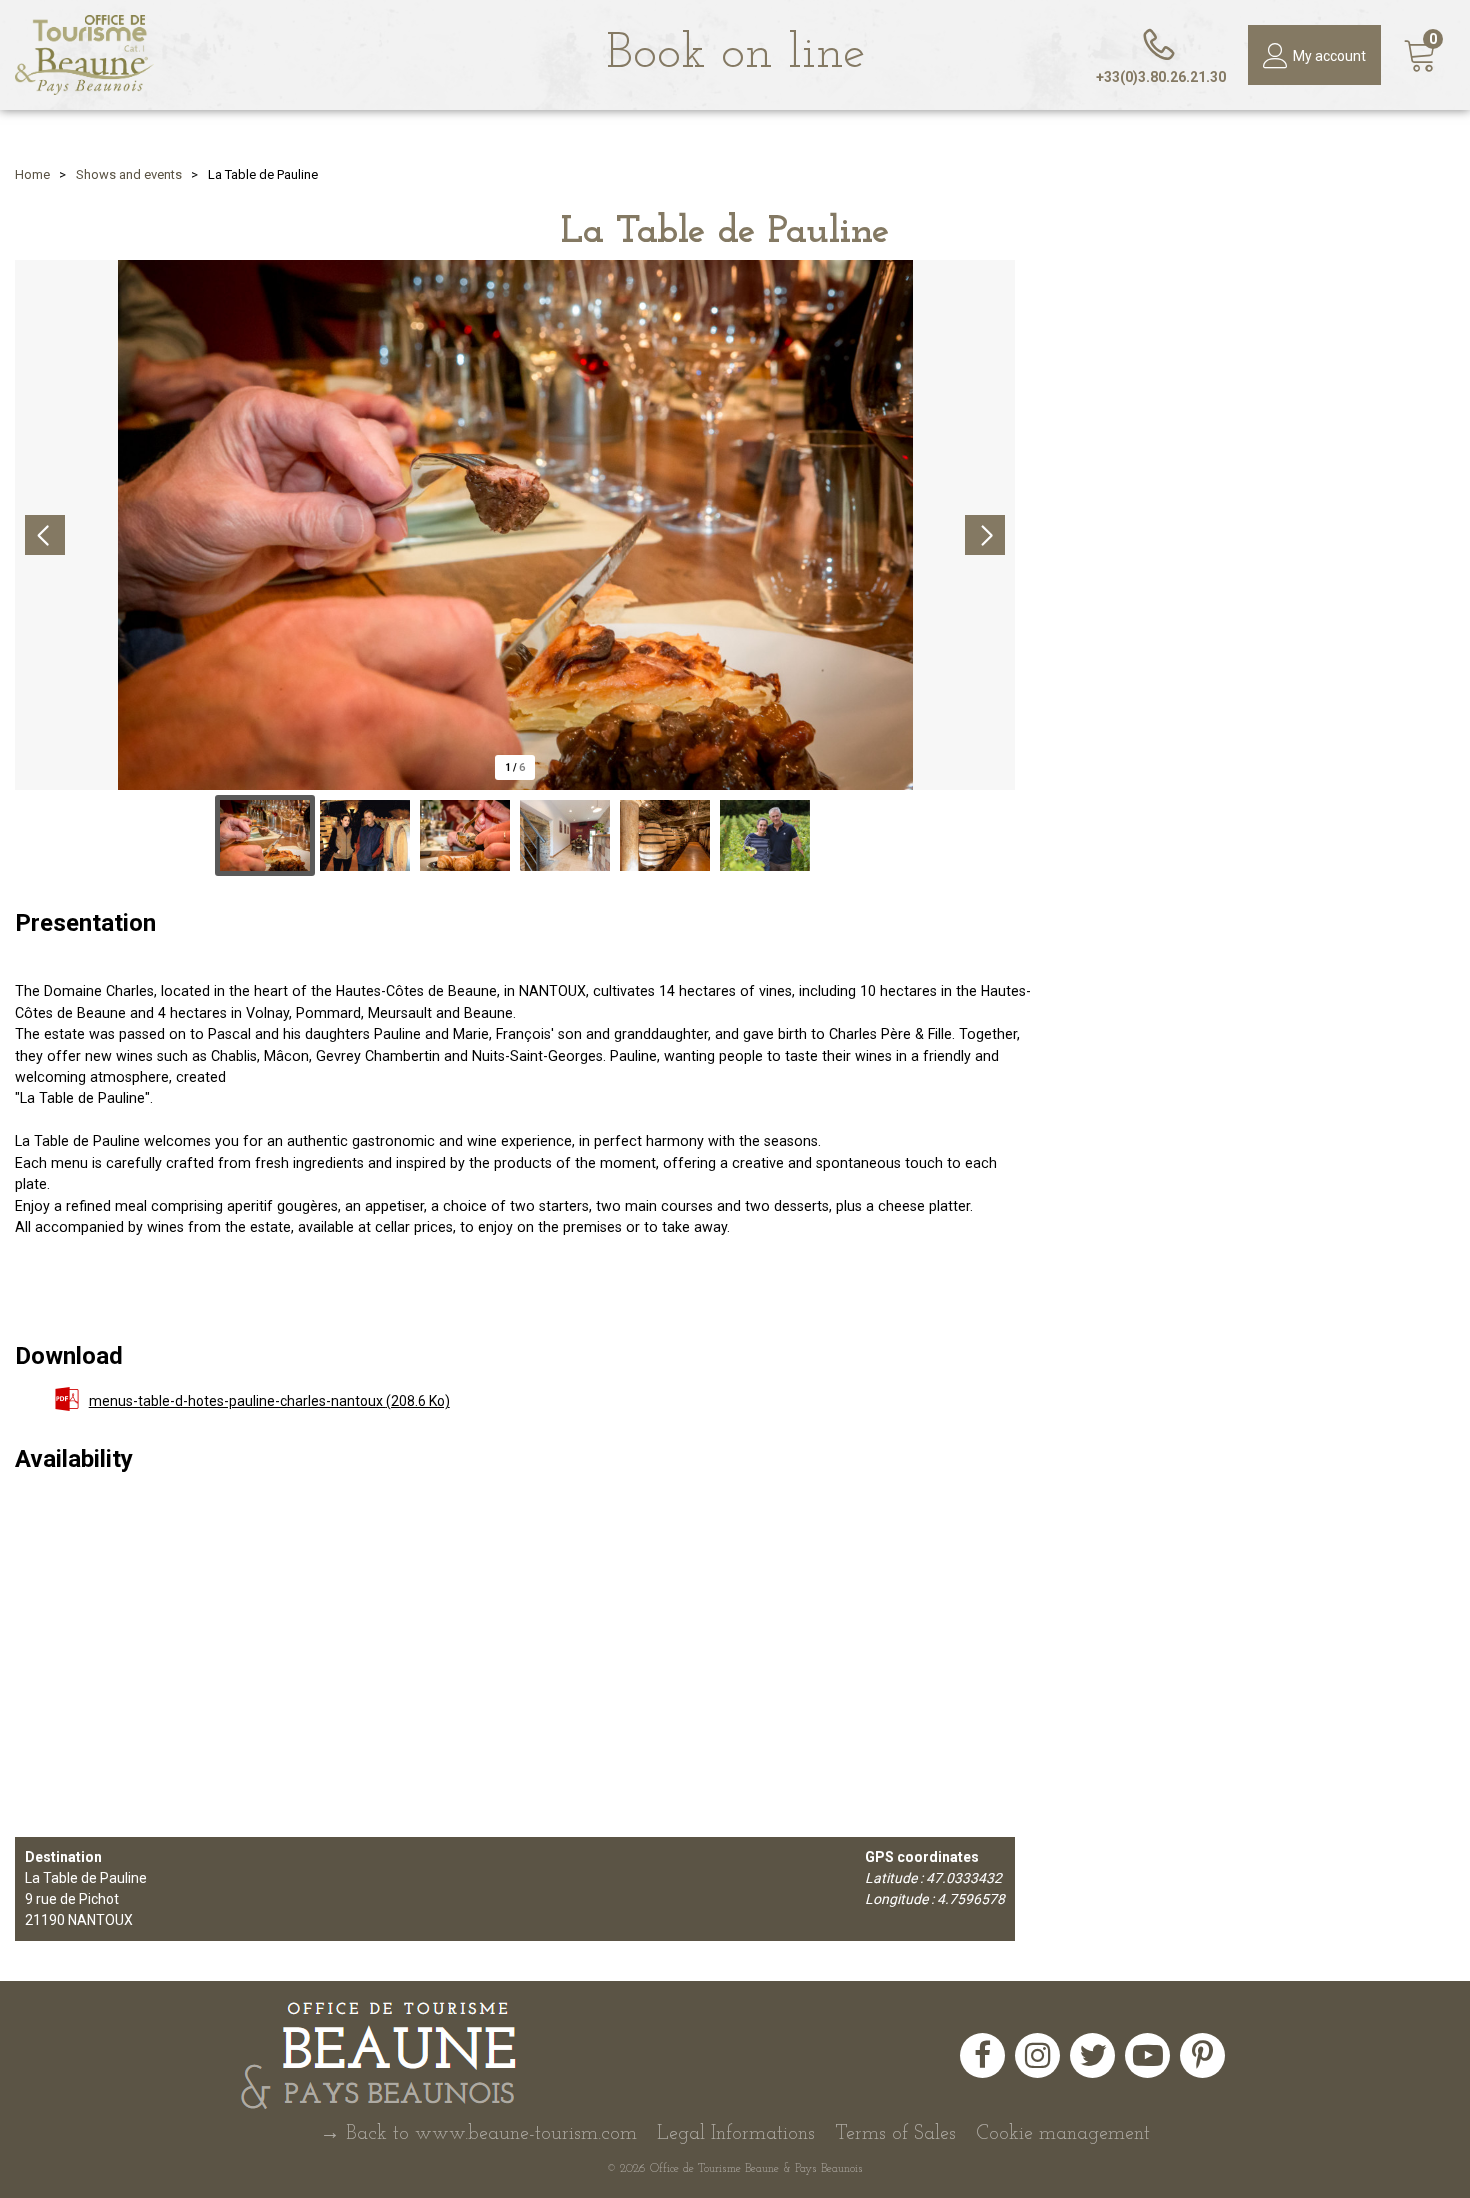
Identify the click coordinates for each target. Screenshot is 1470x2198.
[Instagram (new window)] (1037, 2055)
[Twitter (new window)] (1092, 2055)
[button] (1420, 55)
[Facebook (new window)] (982, 2055)
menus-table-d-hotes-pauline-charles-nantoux (269, 1401)
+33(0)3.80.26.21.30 (1161, 77)
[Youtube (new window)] (1147, 2055)
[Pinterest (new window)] (1202, 2055)
